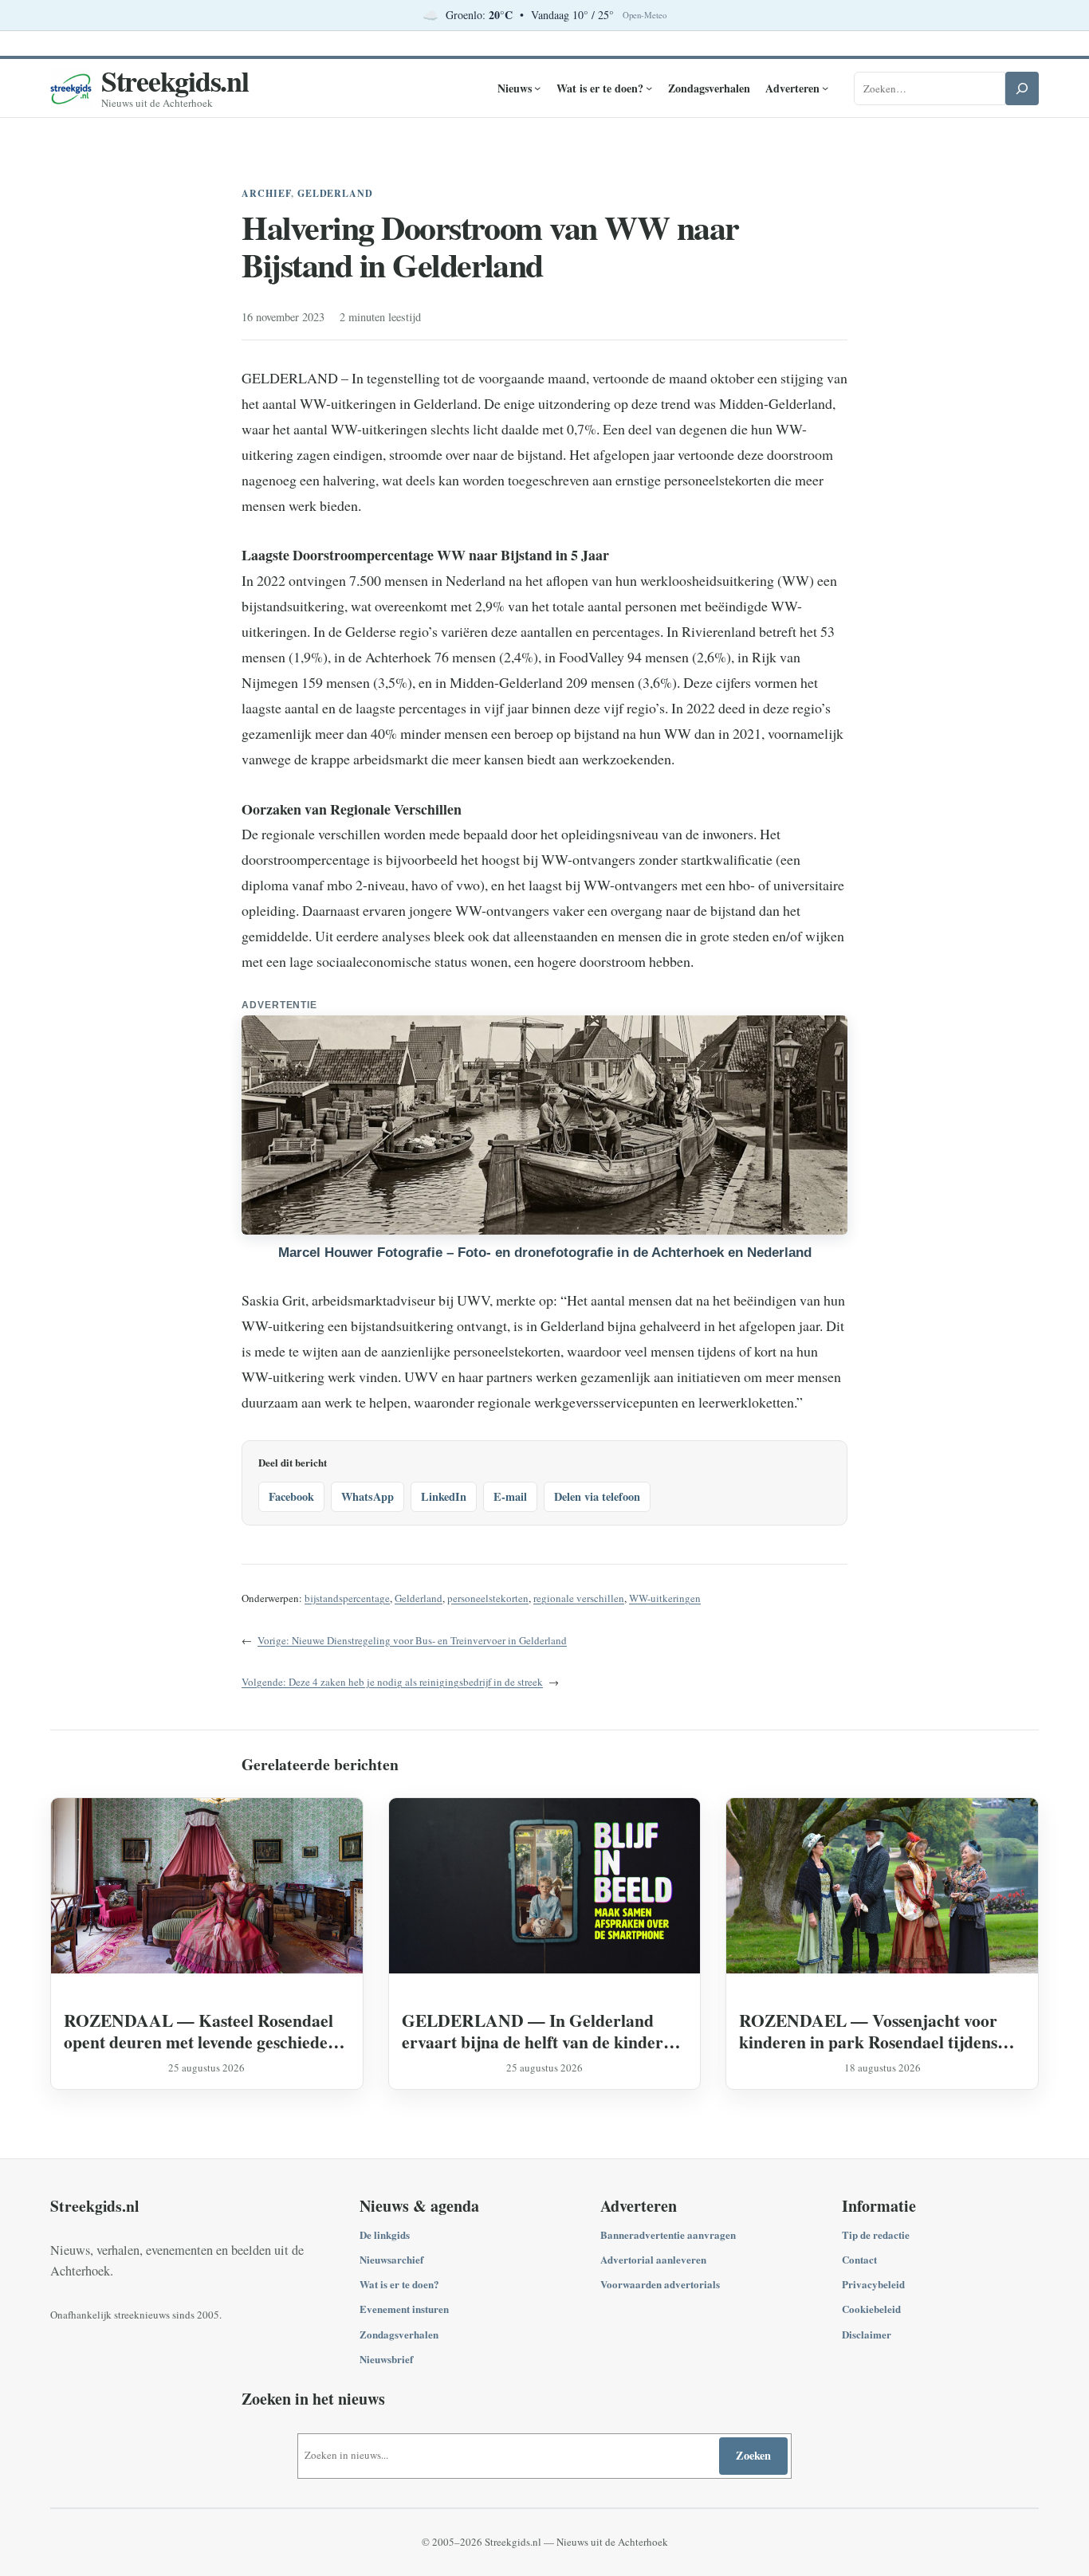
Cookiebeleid (871, 2309)
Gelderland (336, 193)
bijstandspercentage (347, 1598)
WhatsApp (368, 1496)
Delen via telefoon (597, 1496)
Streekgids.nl (175, 80)
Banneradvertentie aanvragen (668, 2234)
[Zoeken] (1022, 88)
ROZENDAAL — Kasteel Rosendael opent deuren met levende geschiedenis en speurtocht (206, 2031)
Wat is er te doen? (399, 2284)
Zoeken (753, 2455)
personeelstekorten (488, 1598)
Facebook (291, 1496)
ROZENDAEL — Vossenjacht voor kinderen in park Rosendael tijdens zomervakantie (868, 2031)
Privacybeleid (873, 2284)
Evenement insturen (404, 2309)
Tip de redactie (876, 2234)
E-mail (510, 1496)
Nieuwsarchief (391, 2259)
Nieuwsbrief (386, 2359)
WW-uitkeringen (665, 1598)
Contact (859, 2259)
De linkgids (385, 2234)
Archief (266, 193)
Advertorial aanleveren (653, 2259)
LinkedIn (444, 1496)
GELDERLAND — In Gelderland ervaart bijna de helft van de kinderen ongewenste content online (541, 2031)
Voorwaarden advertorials (660, 2284)
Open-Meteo (645, 15)
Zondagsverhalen (399, 2334)
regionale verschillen (579, 1598)
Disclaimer (867, 2334)
